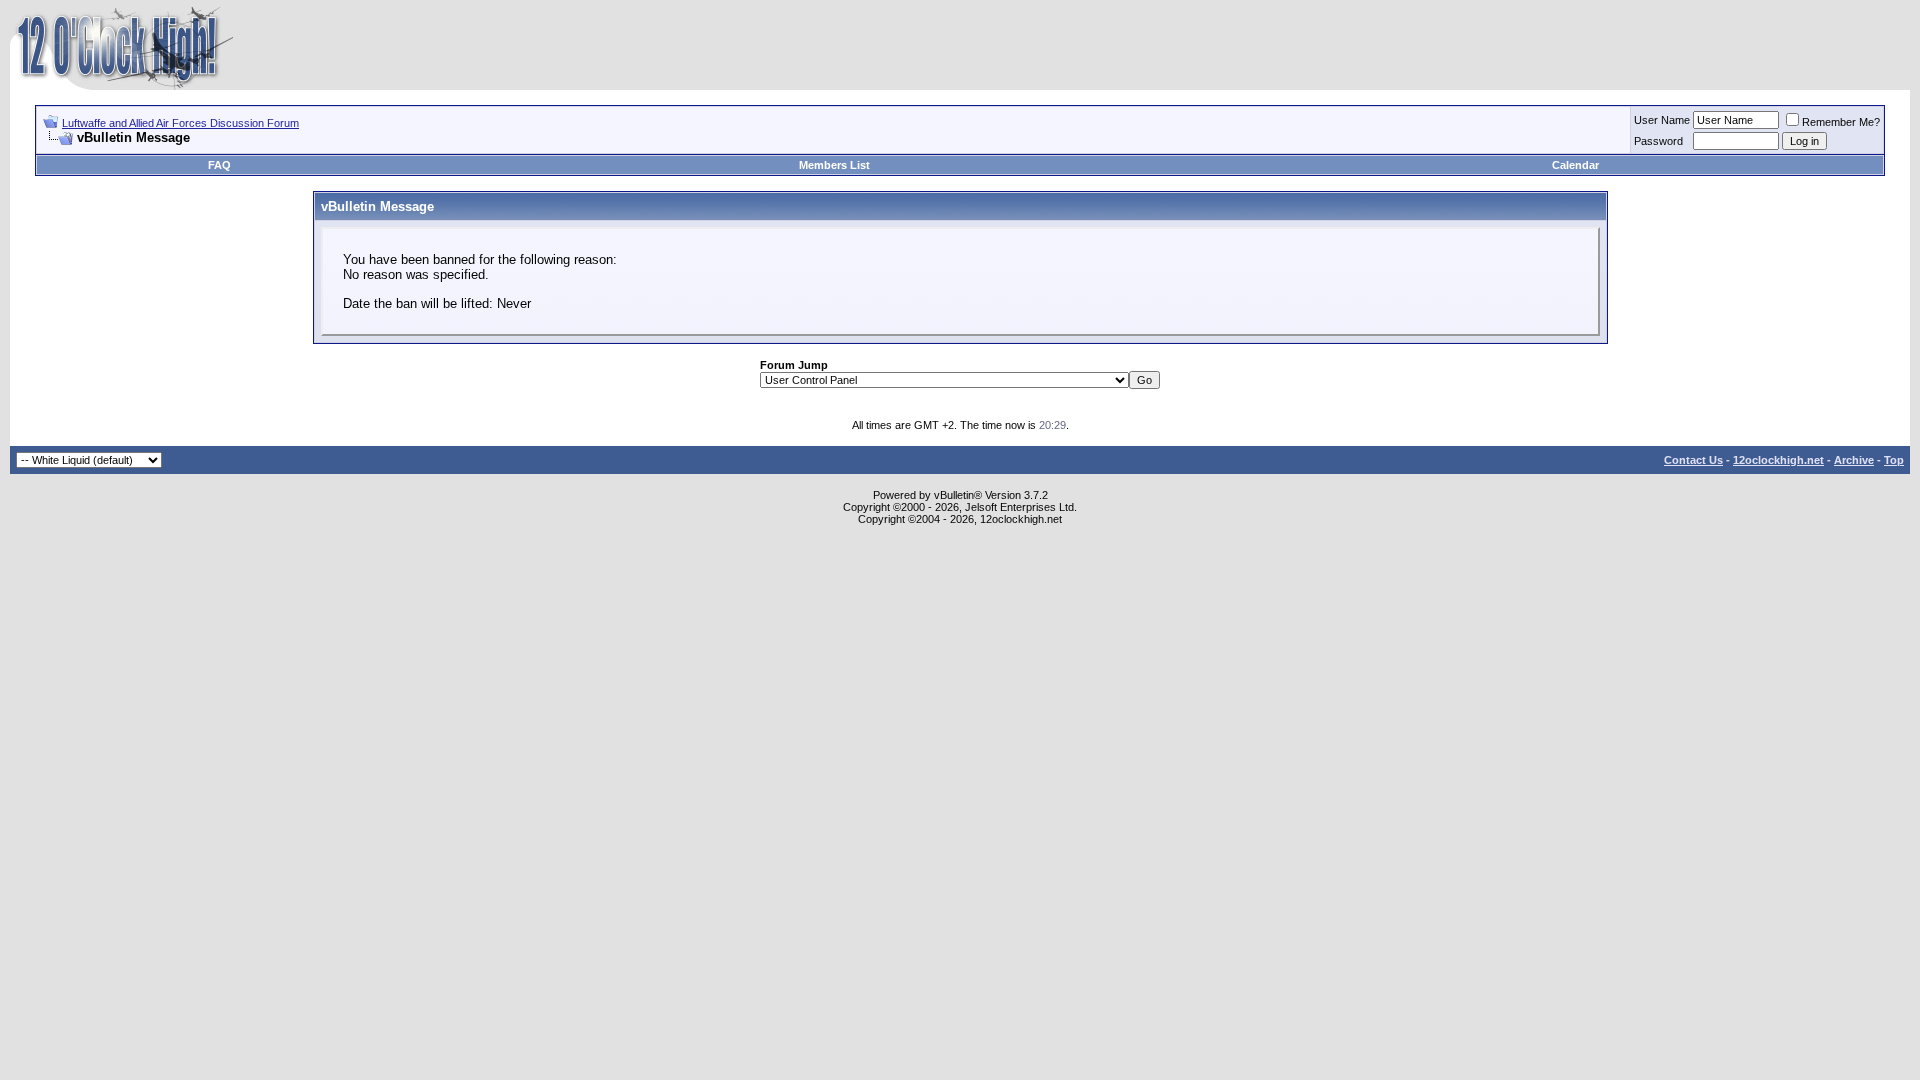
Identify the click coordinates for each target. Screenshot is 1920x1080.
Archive (1854, 460)
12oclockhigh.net (1778, 460)
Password (1658, 141)
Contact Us (1693, 460)
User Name (1662, 120)
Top (1894, 460)
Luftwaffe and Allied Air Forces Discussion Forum (180, 123)
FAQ (219, 165)
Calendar (1575, 165)
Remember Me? (1841, 122)
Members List (834, 165)
